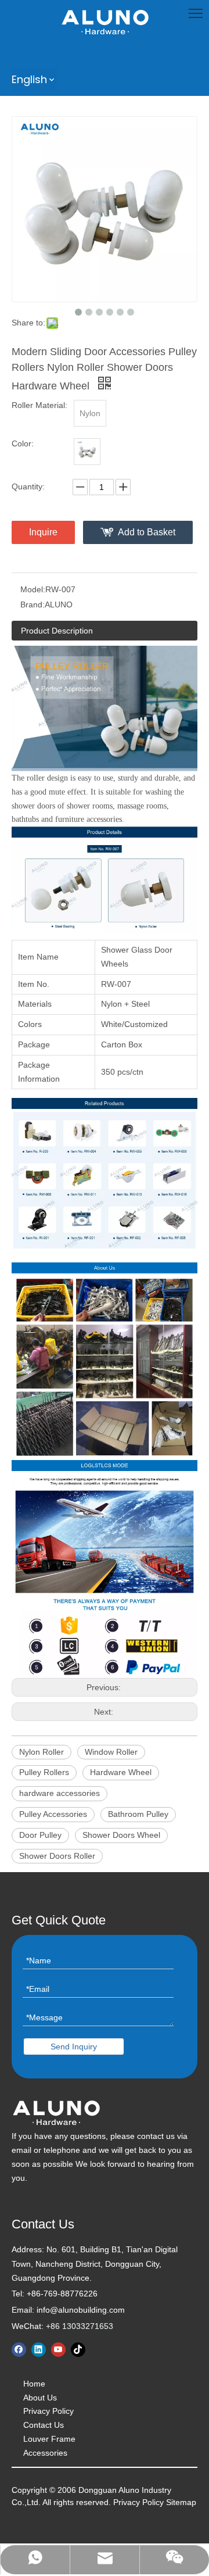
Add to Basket (147, 532)
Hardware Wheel (121, 1772)
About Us (40, 2398)
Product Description (57, 631)
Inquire (43, 532)
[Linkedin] (39, 2350)
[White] (87, 452)
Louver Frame (49, 2439)
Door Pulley (40, 1835)
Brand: (33, 604)
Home (34, 2384)
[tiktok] (78, 2350)
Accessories (45, 2453)
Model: (33, 589)
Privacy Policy (48, 2411)
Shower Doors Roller (57, 1856)
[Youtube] (58, 2350)
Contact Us (44, 2425)
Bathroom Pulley (138, 1814)
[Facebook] (19, 2350)
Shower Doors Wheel (121, 1835)
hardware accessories (60, 1793)
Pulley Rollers (44, 1772)
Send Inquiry (74, 2047)
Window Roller (111, 1752)
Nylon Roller (42, 1752)
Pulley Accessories (53, 1814)
